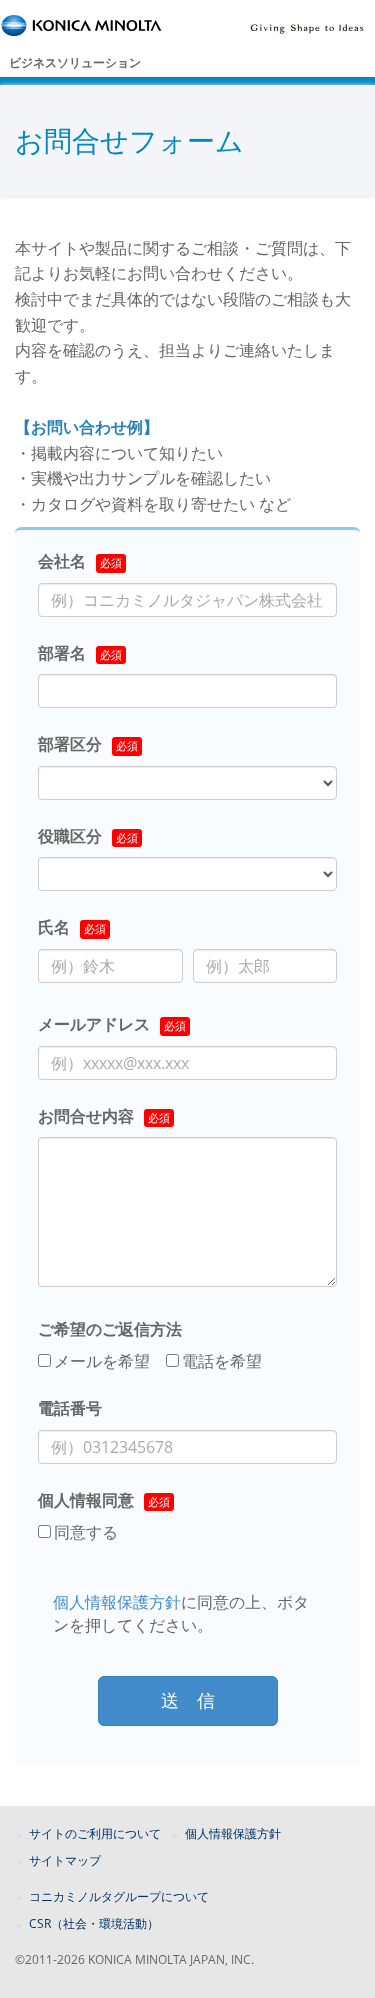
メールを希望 (102, 1361)
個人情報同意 (86, 1500)
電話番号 (70, 1408)
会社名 (62, 561)
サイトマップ (65, 1860)
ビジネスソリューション (75, 62)
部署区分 (70, 744)
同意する (86, 1532)
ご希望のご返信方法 (110, 1329)
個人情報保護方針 (117, 1602)
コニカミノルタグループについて (119, 1896)
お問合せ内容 (86, 1116)
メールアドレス (94, 1024)
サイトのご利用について (95, 1833)
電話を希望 (222, 1361)
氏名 (54, 927)
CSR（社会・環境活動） (94, 1923)
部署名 (62, 653)
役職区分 (70, 836)
